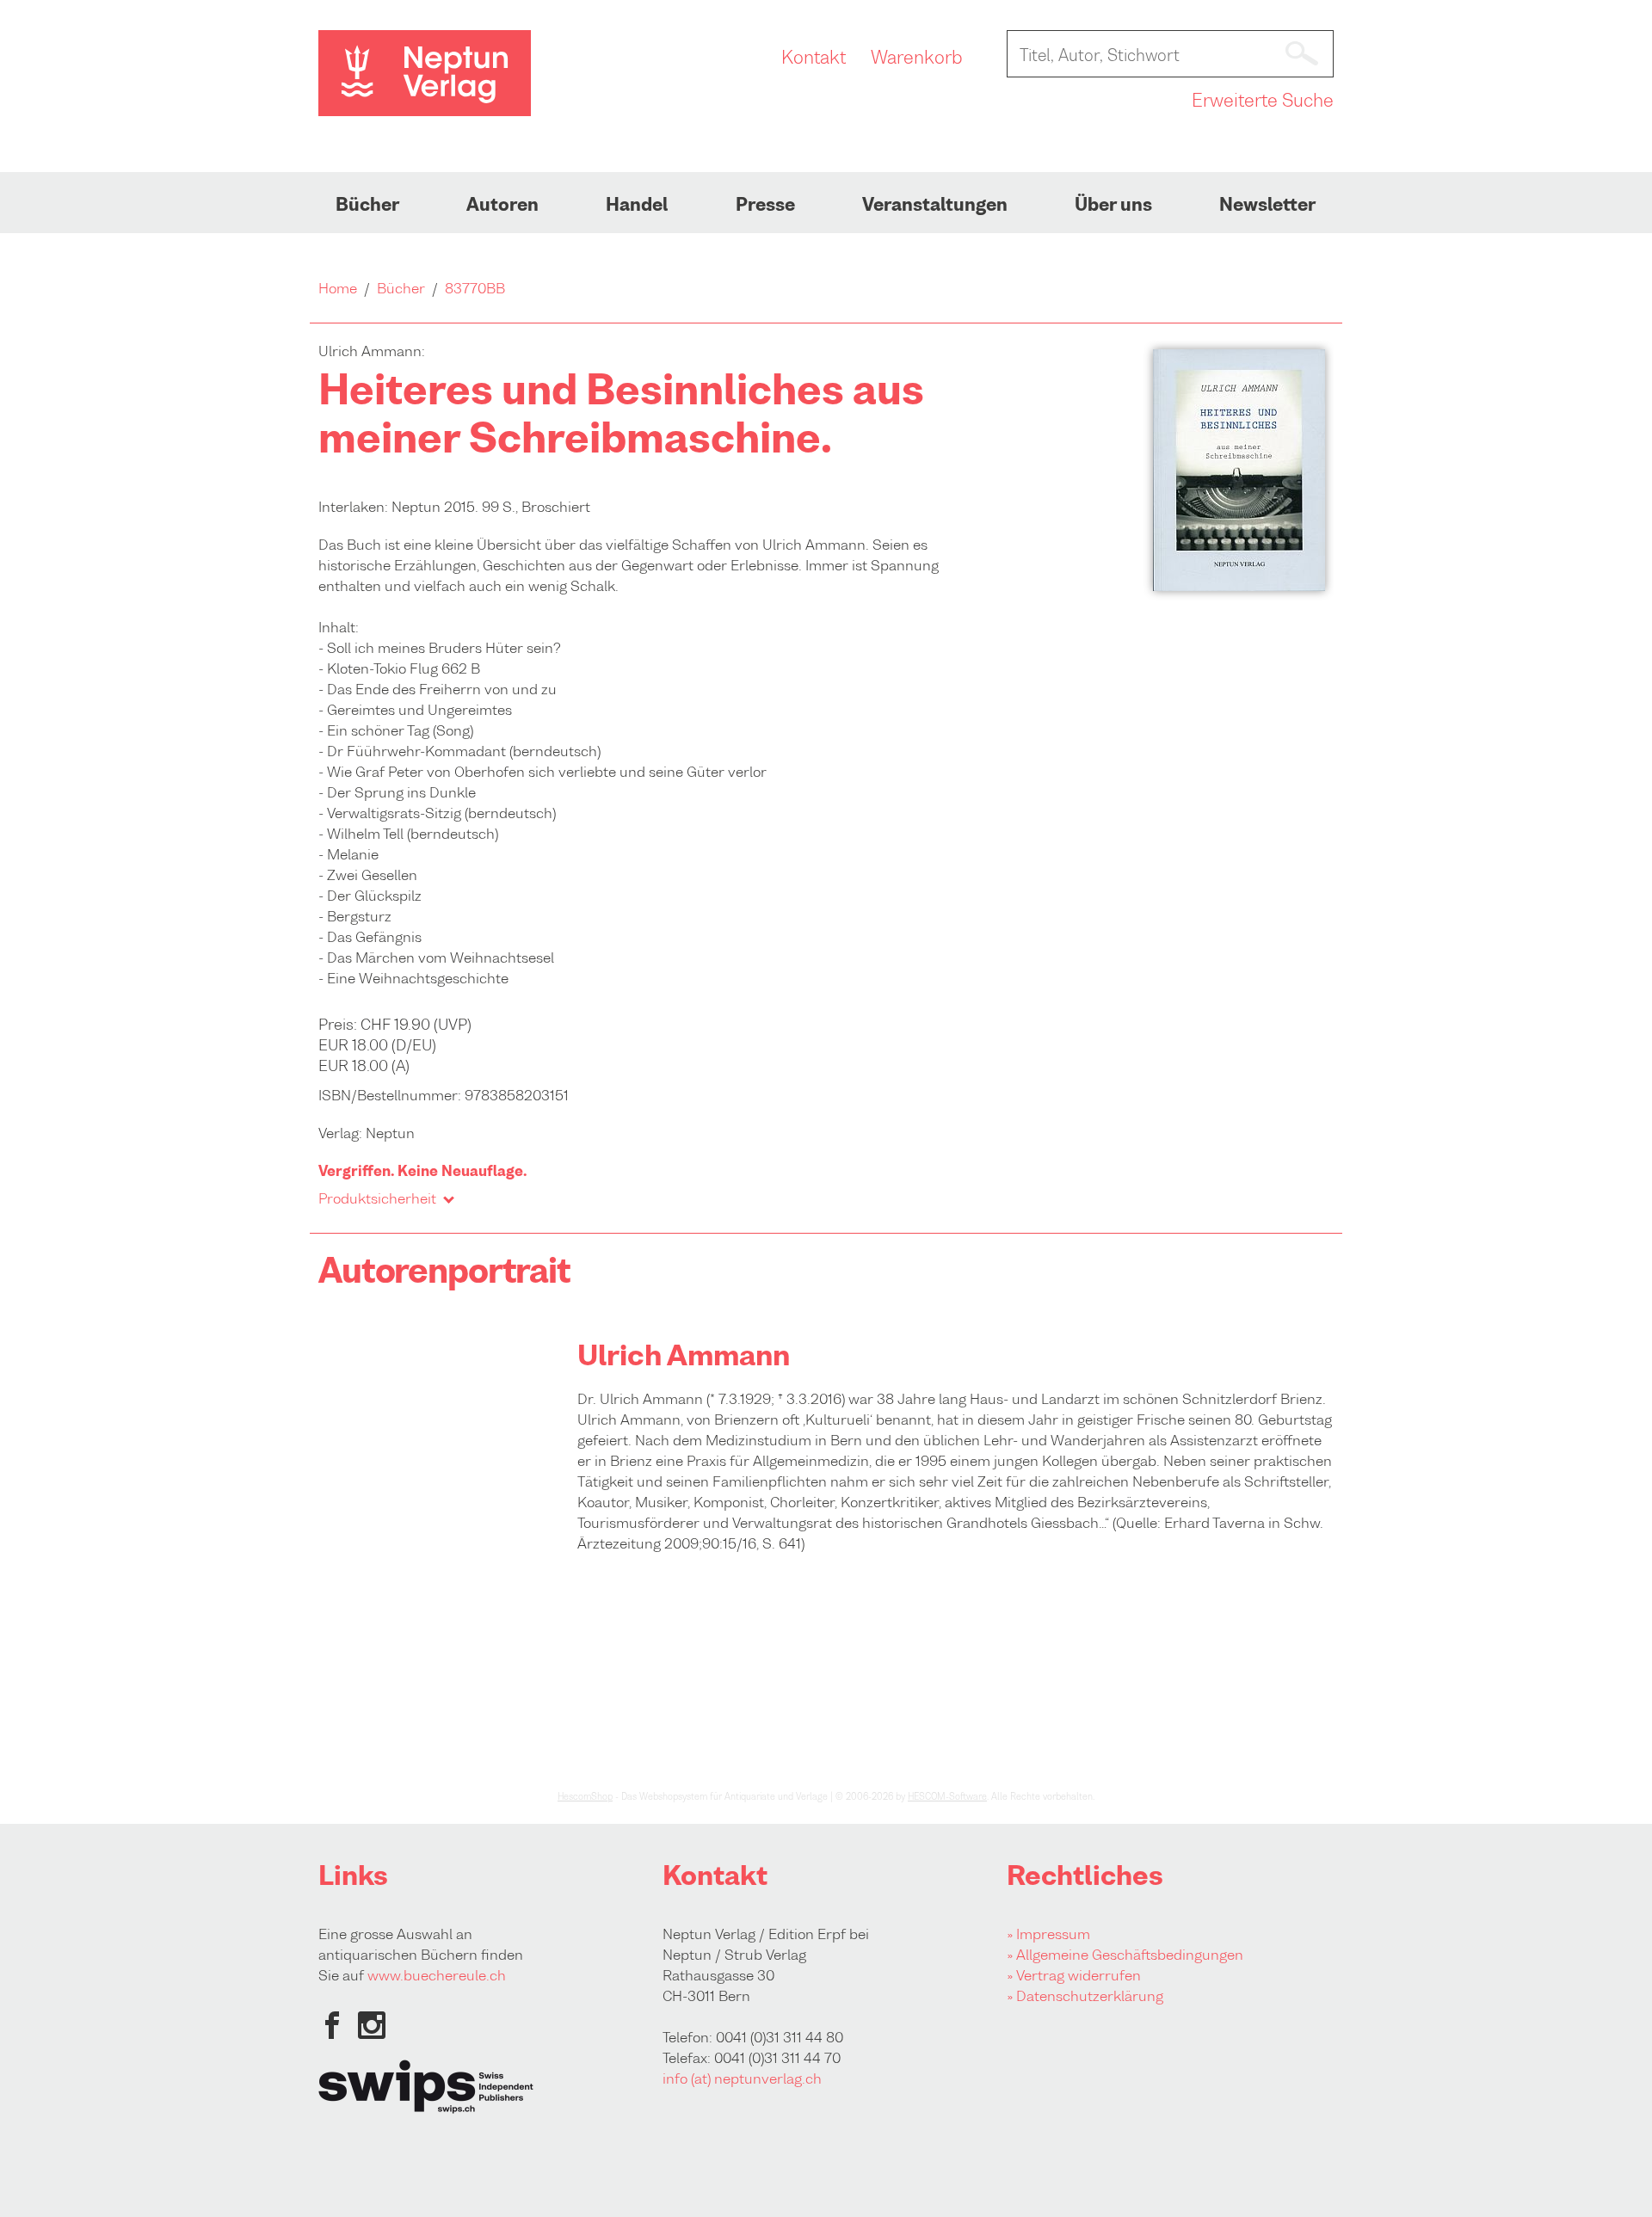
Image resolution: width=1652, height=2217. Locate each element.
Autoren (502, 205)
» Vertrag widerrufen (1074, 1975)
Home (338, 288)
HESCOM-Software (947, 1796)
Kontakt (814, 58)
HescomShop (585, 1796)
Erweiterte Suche (1263, 101)
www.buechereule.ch (437, 1975)
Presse (765, 205)
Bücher (367, 205)
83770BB (475, 288)
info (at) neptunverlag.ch (742, 2078)
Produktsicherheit (377, 1198)
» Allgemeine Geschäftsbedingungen (1125, 1955)
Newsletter (1267, 205)
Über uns (1113, 205)
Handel (637, 205)
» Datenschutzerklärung (1085, 1996)
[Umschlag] (1239, 586)
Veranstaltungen (935, 205)
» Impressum (1048, 1934)
